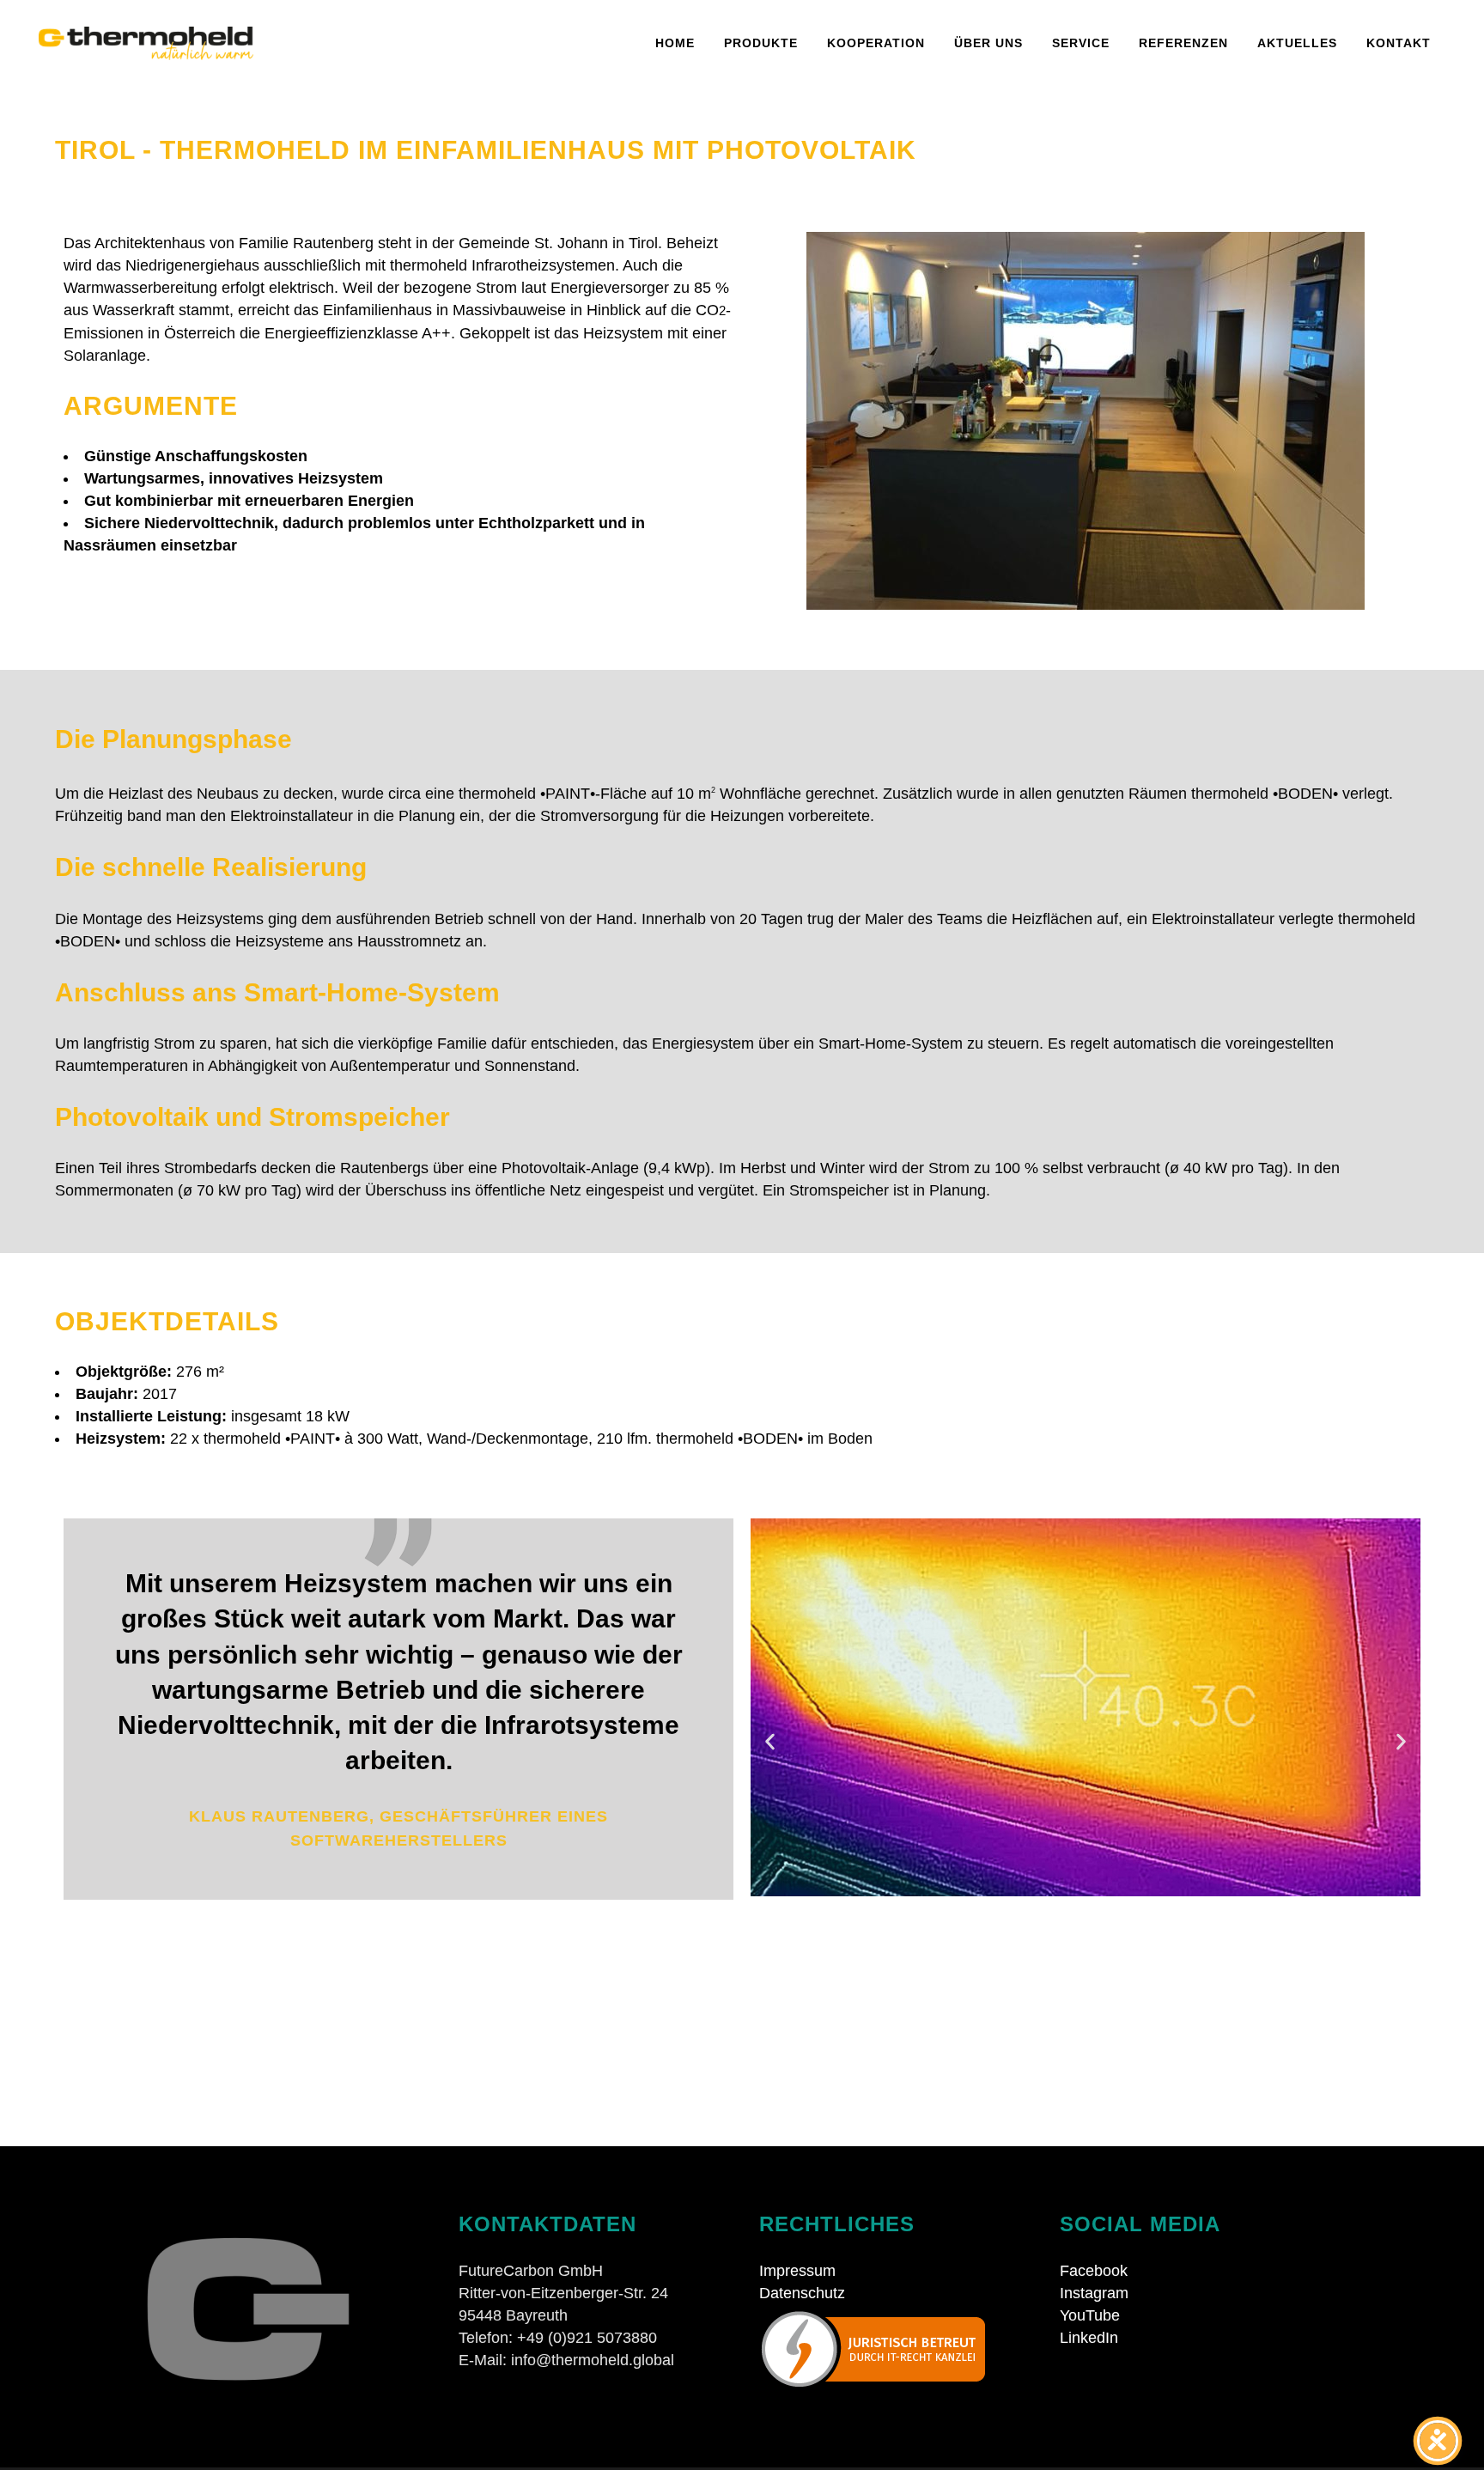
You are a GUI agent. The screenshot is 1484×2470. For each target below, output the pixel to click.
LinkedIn (1089, 2338)
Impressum (797, 2271)
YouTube (1090, 2315)
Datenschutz (802, 2293)
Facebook (1094, 2271)
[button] (770, 1742)
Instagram (1094, 2293)
